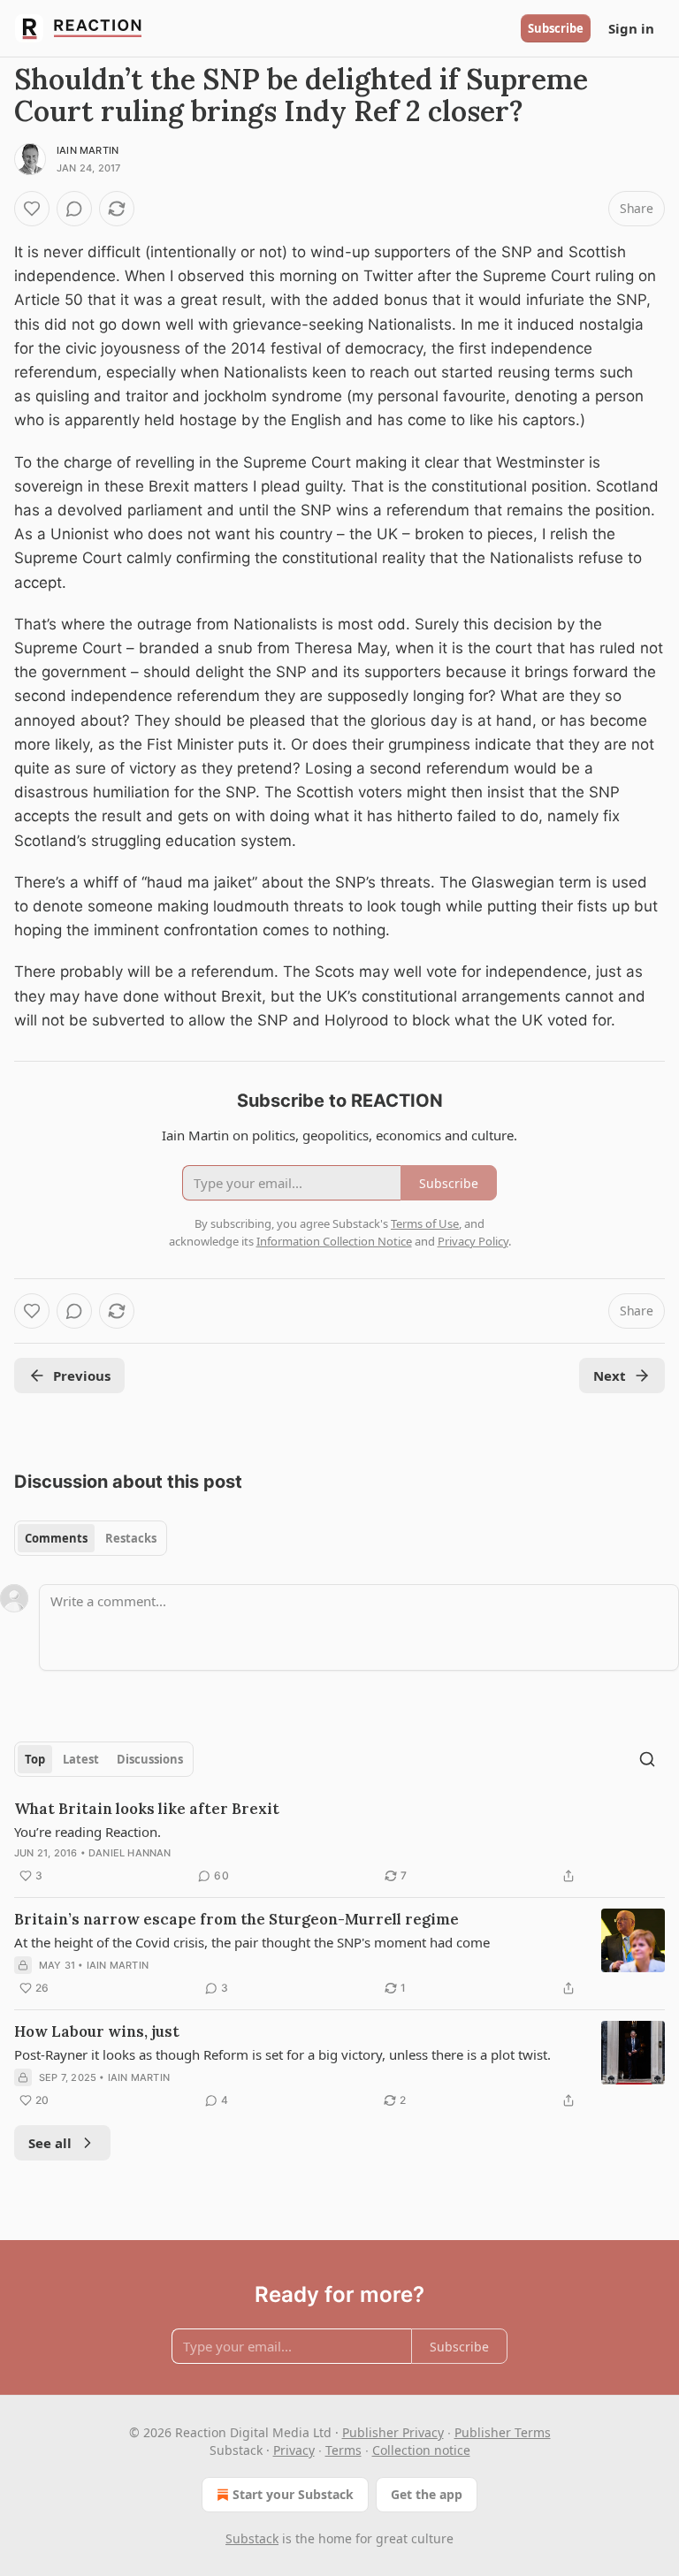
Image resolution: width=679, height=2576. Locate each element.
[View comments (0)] (74, 209)
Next (610, 1376)
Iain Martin (88, 150)
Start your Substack (293, 2494)
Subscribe (556, 28)
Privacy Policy (473, 1241)
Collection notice (421, 2450)
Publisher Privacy (393, 2432)
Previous (82, 1376)
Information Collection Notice (334, 1241)
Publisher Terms (503, 2432)
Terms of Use (425, 1223)
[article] (339, 1842)
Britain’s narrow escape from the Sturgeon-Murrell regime (237, 1919)
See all (50, 2143)
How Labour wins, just (97, 2031)
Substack (252, 2538)
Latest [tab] (81, 1759)
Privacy (294, 2450)
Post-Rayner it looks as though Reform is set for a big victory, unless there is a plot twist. (282, 2054)
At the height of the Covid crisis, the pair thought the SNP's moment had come (252, 1942)
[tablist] (91, 1538)
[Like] (32, 209)
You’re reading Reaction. (88, 1832)
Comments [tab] (56, 1538)
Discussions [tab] (150, 1759)
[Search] (647, 1759)
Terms (343, 2450)
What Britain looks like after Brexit (147, 1809)
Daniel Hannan (130, 1853)
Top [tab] (35, 1759)
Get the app (427, 2494)
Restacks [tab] (131, 1538)
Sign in (631, 28)
